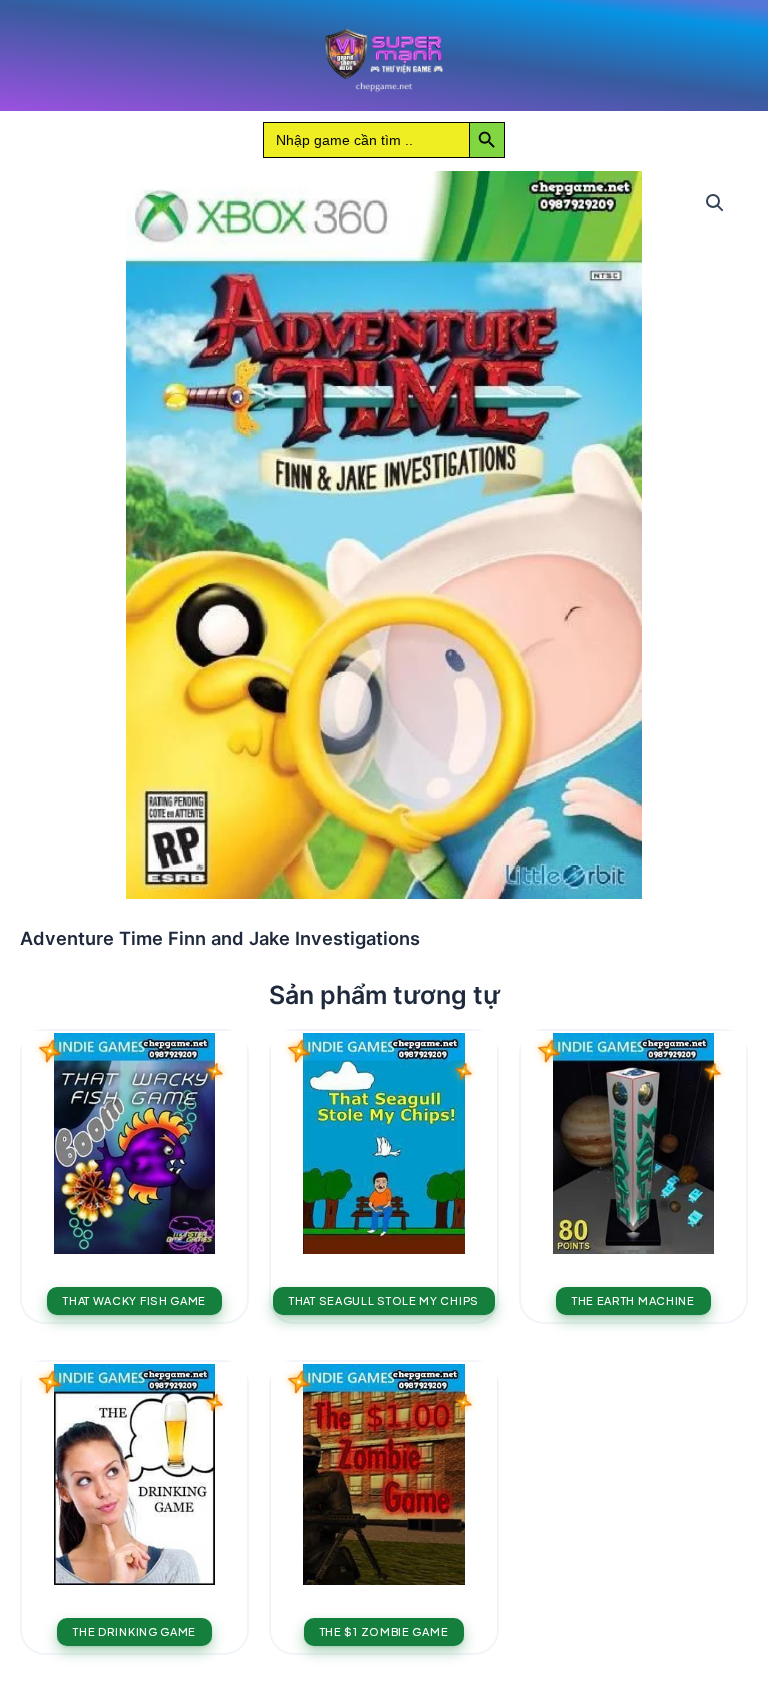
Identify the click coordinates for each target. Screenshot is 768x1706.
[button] (715, 203)
